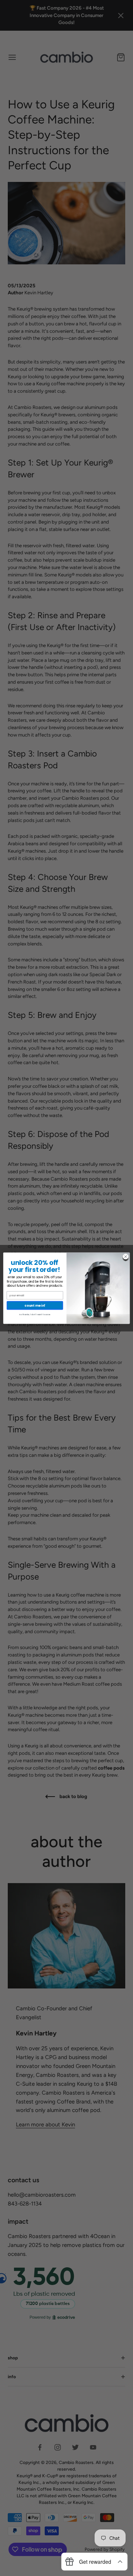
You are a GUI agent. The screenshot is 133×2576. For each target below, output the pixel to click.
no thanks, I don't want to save (35, 1314)
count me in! (35, 1305)
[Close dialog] (125, 1256)
